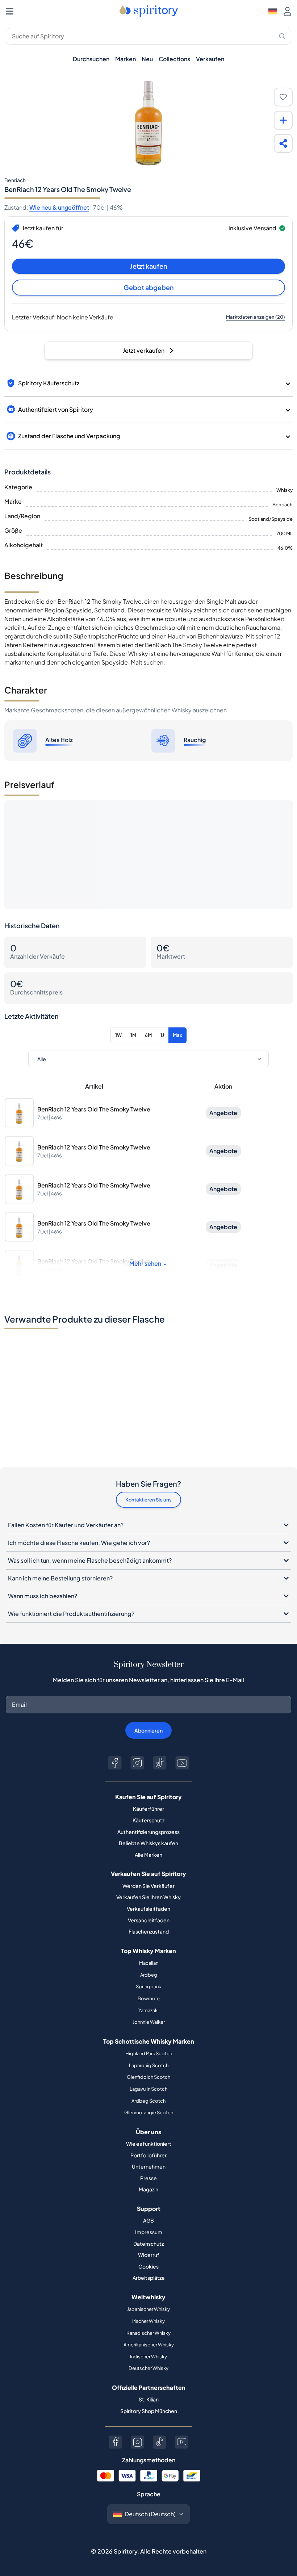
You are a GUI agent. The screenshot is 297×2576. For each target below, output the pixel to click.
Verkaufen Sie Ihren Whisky (148, 1897)
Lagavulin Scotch (148, 2089)
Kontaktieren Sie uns (148, 1500)
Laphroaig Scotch (149, 2065)
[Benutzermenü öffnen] (287, 11)
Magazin (148, 2189)
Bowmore (149, 1998)
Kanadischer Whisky (148, 2333)
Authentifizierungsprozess (148, 1832)
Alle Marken (148, 1855)
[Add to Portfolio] (283, 120)
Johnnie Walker (149, 2022)
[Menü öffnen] (10, 11)
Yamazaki (148, 2010)
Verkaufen (210, 59)
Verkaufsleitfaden (148, 1909)
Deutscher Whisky (148, 2368)
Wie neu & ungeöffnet (59, 207)
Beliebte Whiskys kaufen (148, 1843)
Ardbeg (149, 1975)
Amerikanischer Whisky (149, 2345)
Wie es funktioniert (149, 2144)
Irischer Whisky (148, 2321)
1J (162, 1035)
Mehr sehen (145, 1263)
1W (118, 1035)
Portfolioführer (148, 2155)
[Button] (115, 1763)
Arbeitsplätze (149, 2278)
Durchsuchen (91, 59)
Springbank (148, 1986)
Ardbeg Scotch (148, 2101)
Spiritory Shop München (149, 2411)
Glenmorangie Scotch (149, 2112)
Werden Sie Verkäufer (148, 1886)
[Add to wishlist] (283, 97)
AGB (148, 2220)
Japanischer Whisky (148, 2309)
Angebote (223, 1113)
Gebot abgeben (149, 287)
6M (148, 1035)
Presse (148, 2178)
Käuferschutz (148, 1820)
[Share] (283, 143)
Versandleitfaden (149, 1920)
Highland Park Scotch (149, 2053)
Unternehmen (149, 2166)
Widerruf (149, 2255)
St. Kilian (149, 2399)
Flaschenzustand (149, 1931)
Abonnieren (148, 1730)
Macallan (149, 1963)
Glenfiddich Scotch (148, 2077)
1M (133, 1035)
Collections (174, 59)
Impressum (149, 2232)
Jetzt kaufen (149, 266)
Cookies (148, 2266)
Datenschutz (148, 2244)
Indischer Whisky (148, 2357)
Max (177, 1035)
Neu (147, 59)
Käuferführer (148, 1809)
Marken (126, 59)
